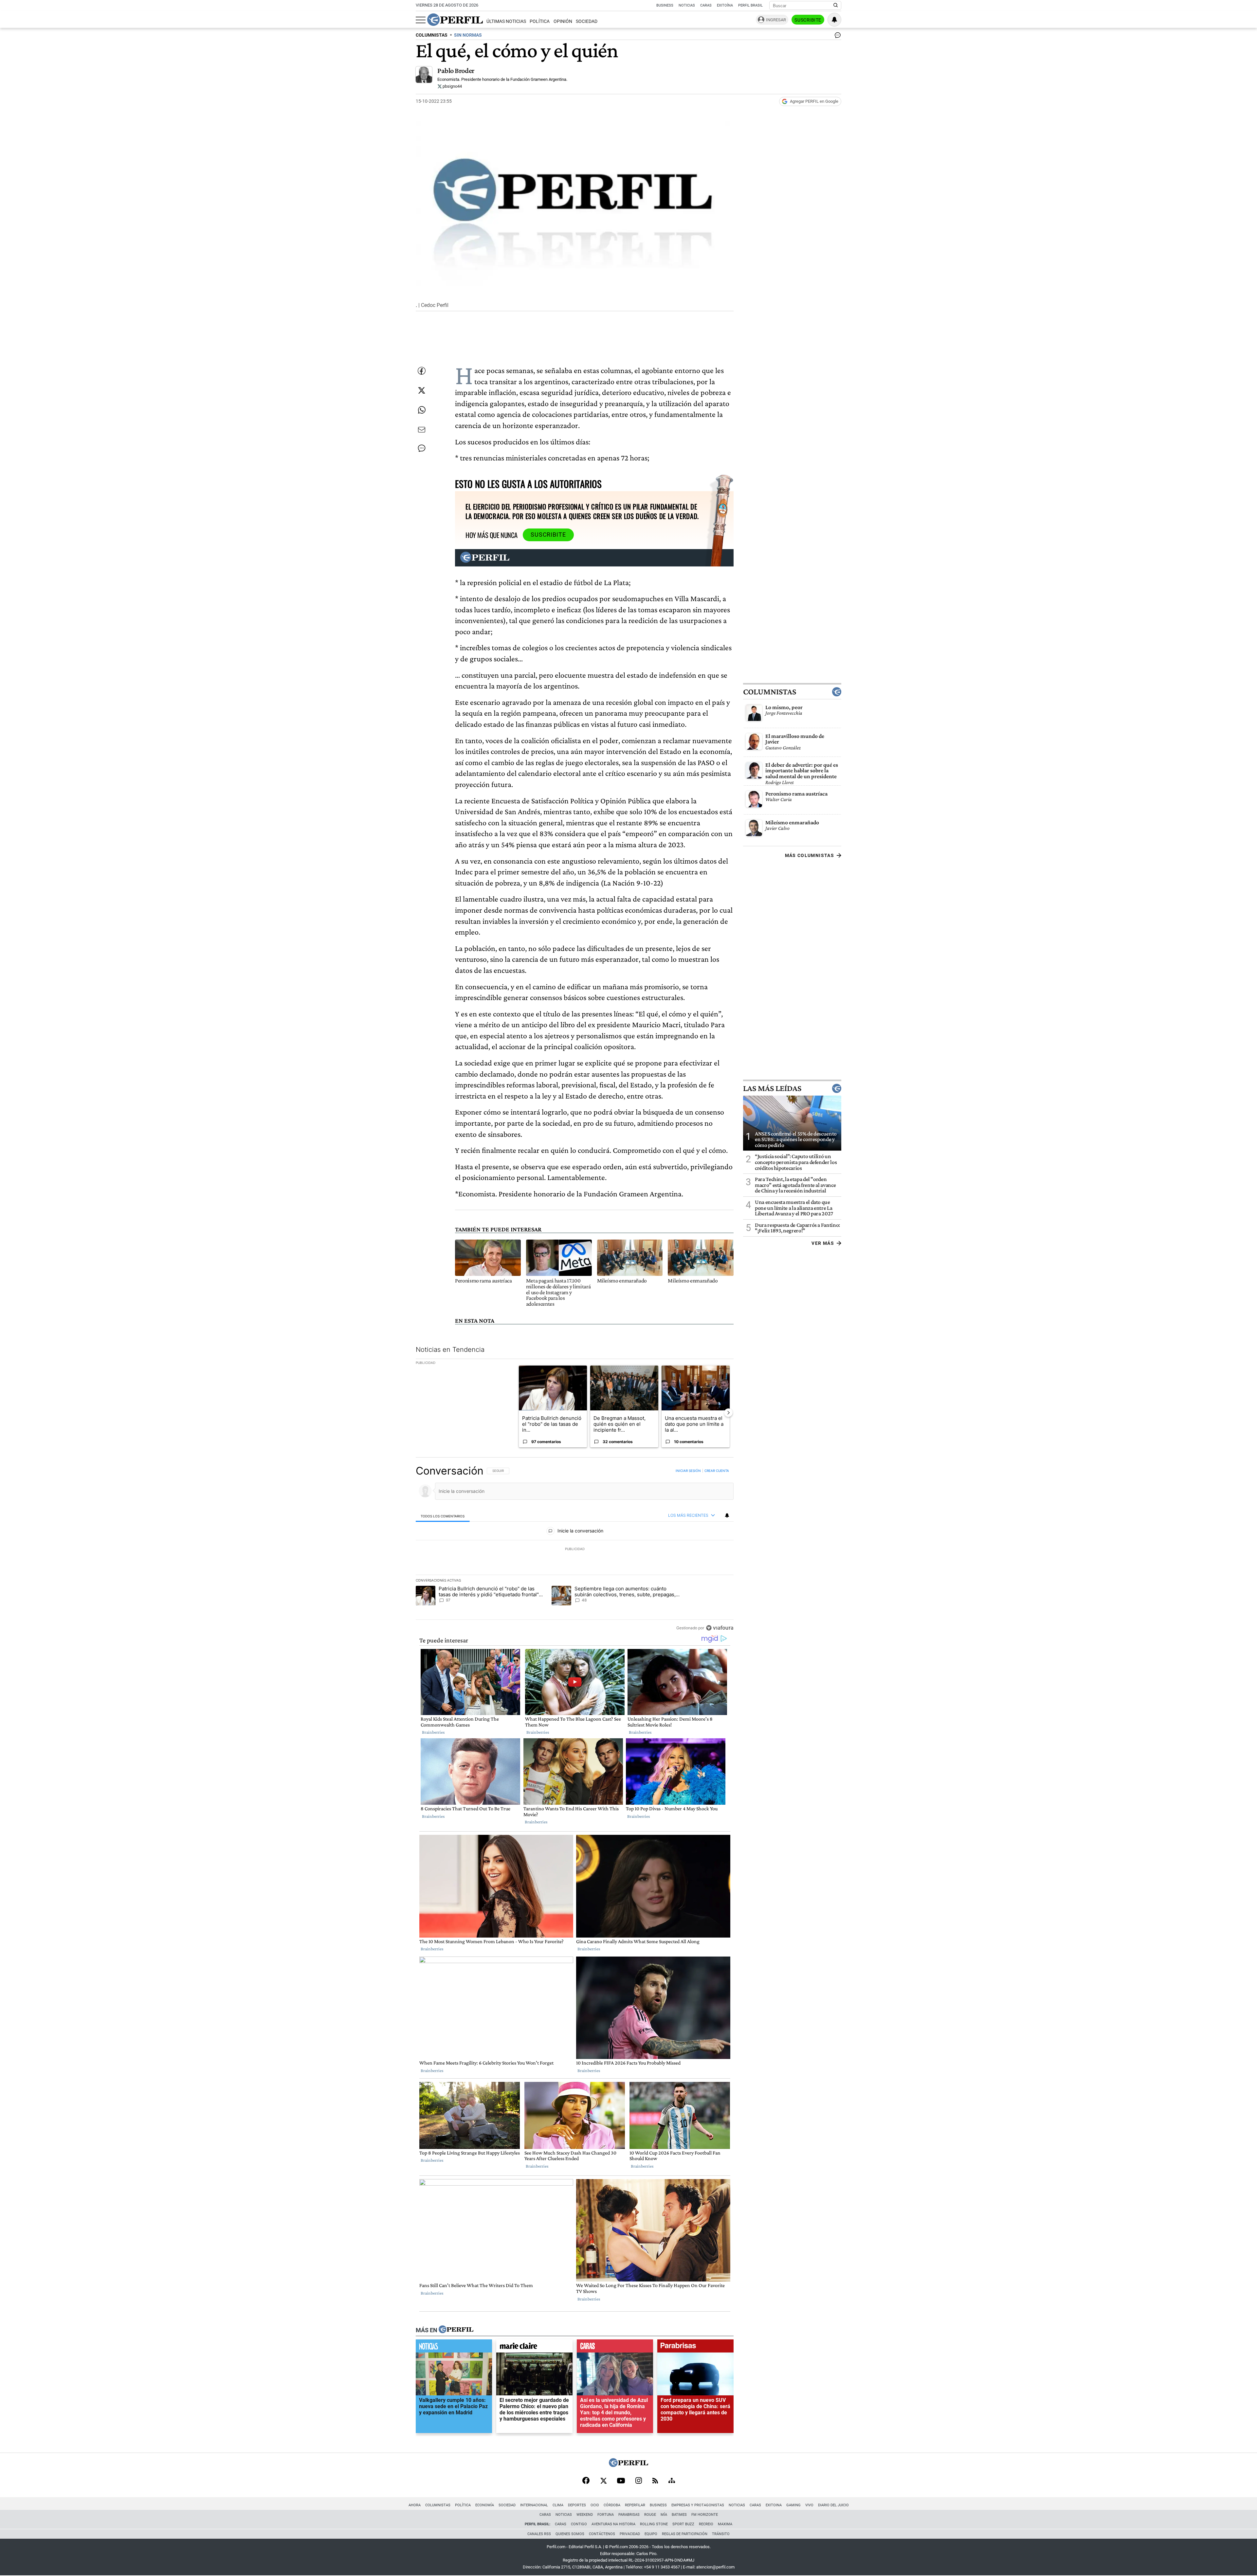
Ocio (595, 2505)
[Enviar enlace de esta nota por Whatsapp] (422, 410)
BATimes (679, 2515)
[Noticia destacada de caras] (615, 2348)
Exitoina (774, 2505)
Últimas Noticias (506, 21)
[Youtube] (621, 2481)
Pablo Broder (456, 71)
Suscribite (808, 20)
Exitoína (725, 5)
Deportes (577, 2505)
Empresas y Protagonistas (698, 2505)
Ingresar (776, 20)
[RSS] (655, 2481)
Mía (664, 2515)
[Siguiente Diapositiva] (728, 1413)
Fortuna (606, 2515)
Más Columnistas (810, 855)
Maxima (725, 2524)
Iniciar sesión (688, 1471)
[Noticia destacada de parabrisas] (695, 2348)
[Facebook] (586, 2481)
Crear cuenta (717, 1471)
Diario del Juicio (833, 2505)
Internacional (534, 2505)
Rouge (650, 2515)
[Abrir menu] (421, 20)
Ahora (415, 2505)
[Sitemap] (672, 2481)
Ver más (823, 1243)
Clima (558, 2505)
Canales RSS (539, 2534)
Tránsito (721, 2534)
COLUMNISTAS (432, 35)
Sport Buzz (683, 2524)
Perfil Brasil (750, 5)
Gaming (793, 2505)
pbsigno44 (452, 86)
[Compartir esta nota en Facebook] (422, 371)
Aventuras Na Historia (613, 2524)
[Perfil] (456, 2330)
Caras (706, 5)
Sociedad (587, 21)
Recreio (706, 2524)
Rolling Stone (654, 2524)
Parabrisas (629, 2515)
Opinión (563, 21)
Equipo (651, 2534)
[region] (575, 1549)
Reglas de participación (685, 2534)
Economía (485, 2505)
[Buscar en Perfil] (836, 6)
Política (540, 21)
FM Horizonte (705, 2515)
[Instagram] (639, 2481)
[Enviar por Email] (422, 430)
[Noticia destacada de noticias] (454, 2348)
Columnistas (770, 691)
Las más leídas (772, 1088)
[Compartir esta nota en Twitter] (422, 390)
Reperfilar (635, 2505)
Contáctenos (602, 2534)
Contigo (579, 2524)
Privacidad (630, 2534)
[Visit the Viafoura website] (720, 1628)
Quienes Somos (570, 2534)
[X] (603, 2481)
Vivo (809, 2505)
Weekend (585, 2515)
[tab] (443, 1516)
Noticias (687, 5)
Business (665, 5)
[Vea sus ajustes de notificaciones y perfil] (834, 20)
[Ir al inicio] (455, 20)
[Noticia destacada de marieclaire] (534, 2348)
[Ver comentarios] (836, 37)
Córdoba (612, 2505)
